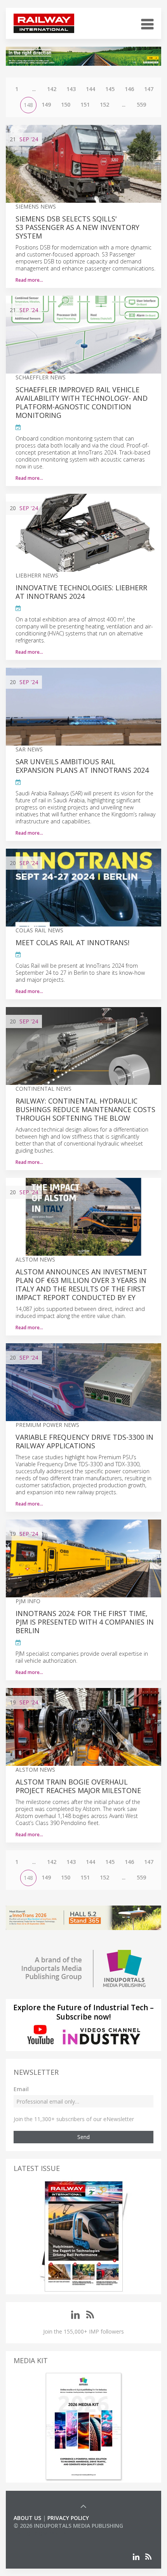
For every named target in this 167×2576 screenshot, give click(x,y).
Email (21, 2089)
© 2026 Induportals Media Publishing (68, 2526)
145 (110, 89)
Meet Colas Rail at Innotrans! (72, 942)
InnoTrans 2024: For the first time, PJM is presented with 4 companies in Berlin (85, 1622)
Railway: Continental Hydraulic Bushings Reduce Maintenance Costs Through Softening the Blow (85, 1109)
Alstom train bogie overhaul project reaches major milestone (78, 1786)
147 (149, 89)
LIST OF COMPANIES (40, 2533)
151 (85, 104)
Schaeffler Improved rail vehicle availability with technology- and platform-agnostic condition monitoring (82, 402)
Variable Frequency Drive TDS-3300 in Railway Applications (84, 1441)
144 (90, 89)
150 (66, 104)
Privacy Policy (68, 2518)
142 (52, 89)
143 (71, 89)
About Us (27, 2518)
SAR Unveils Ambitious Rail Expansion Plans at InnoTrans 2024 (82, 766)
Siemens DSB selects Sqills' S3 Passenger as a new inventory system (77, 227)
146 (129, 89)
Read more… (29, 280)
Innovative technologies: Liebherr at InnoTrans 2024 (81, 592)
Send (83, 2137)
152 (104, 104)
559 (141, 104)
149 (46, 104)
